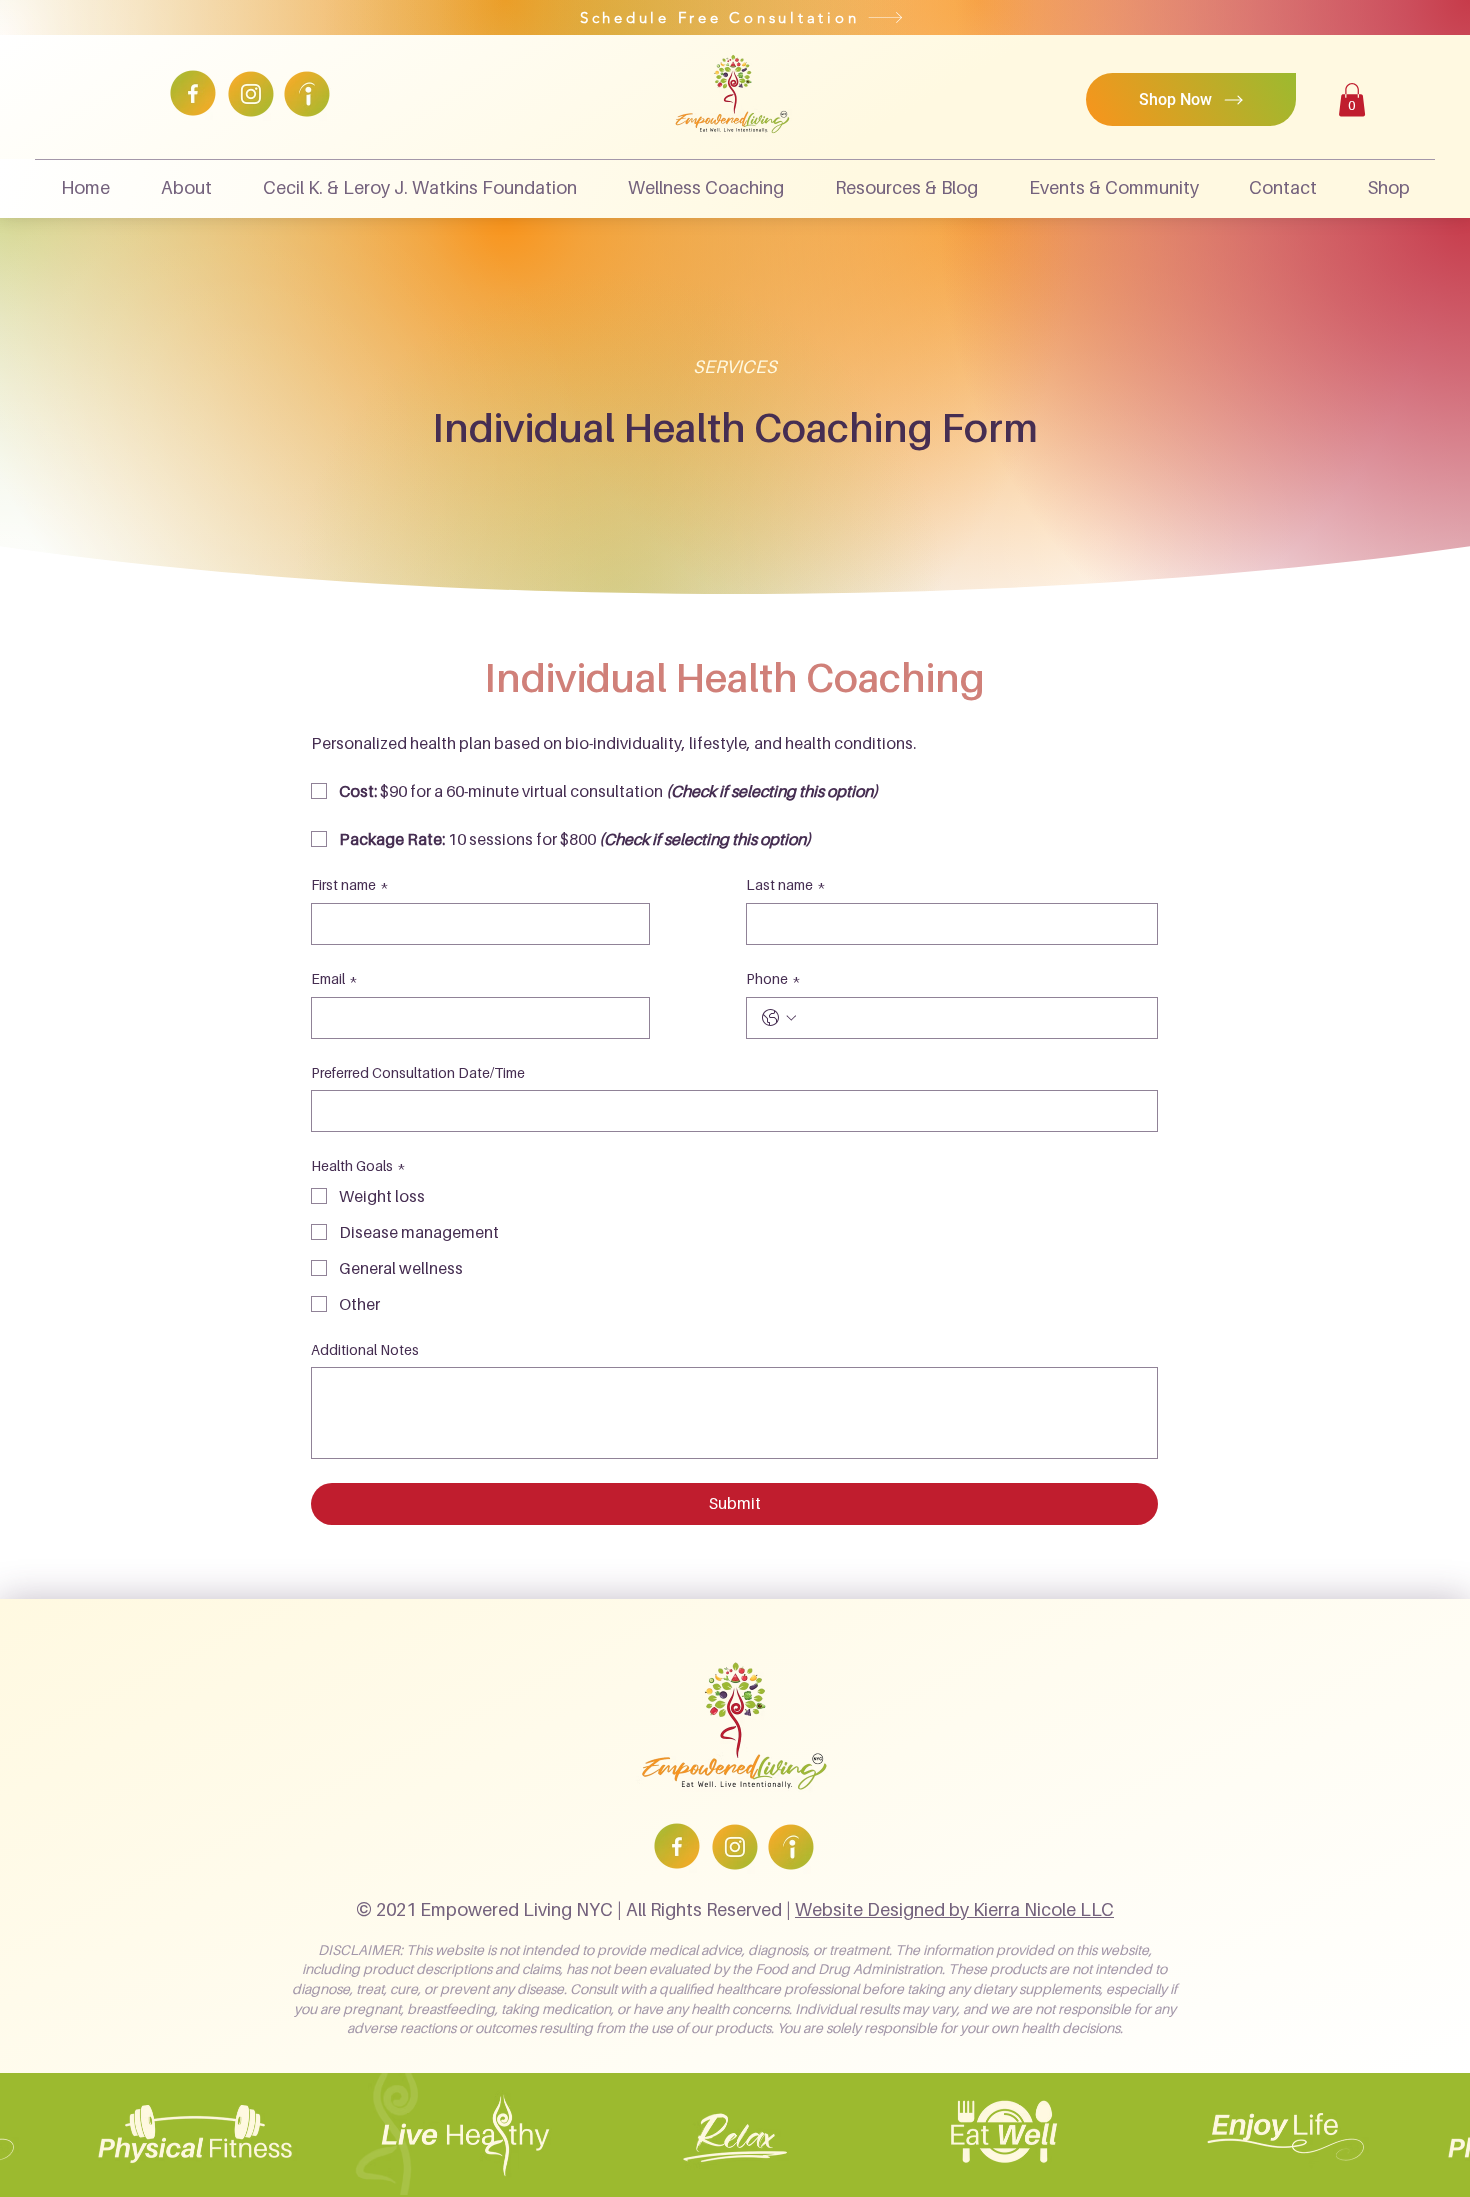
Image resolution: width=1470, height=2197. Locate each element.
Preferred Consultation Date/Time (418, 1072)
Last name (786, 884)
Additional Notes (365, 1349)
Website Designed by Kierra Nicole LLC (954, 1909)
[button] (1352, 99)
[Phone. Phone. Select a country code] (779, 1018)
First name (350, 884)
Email (334, 978)
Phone (773, 978)
